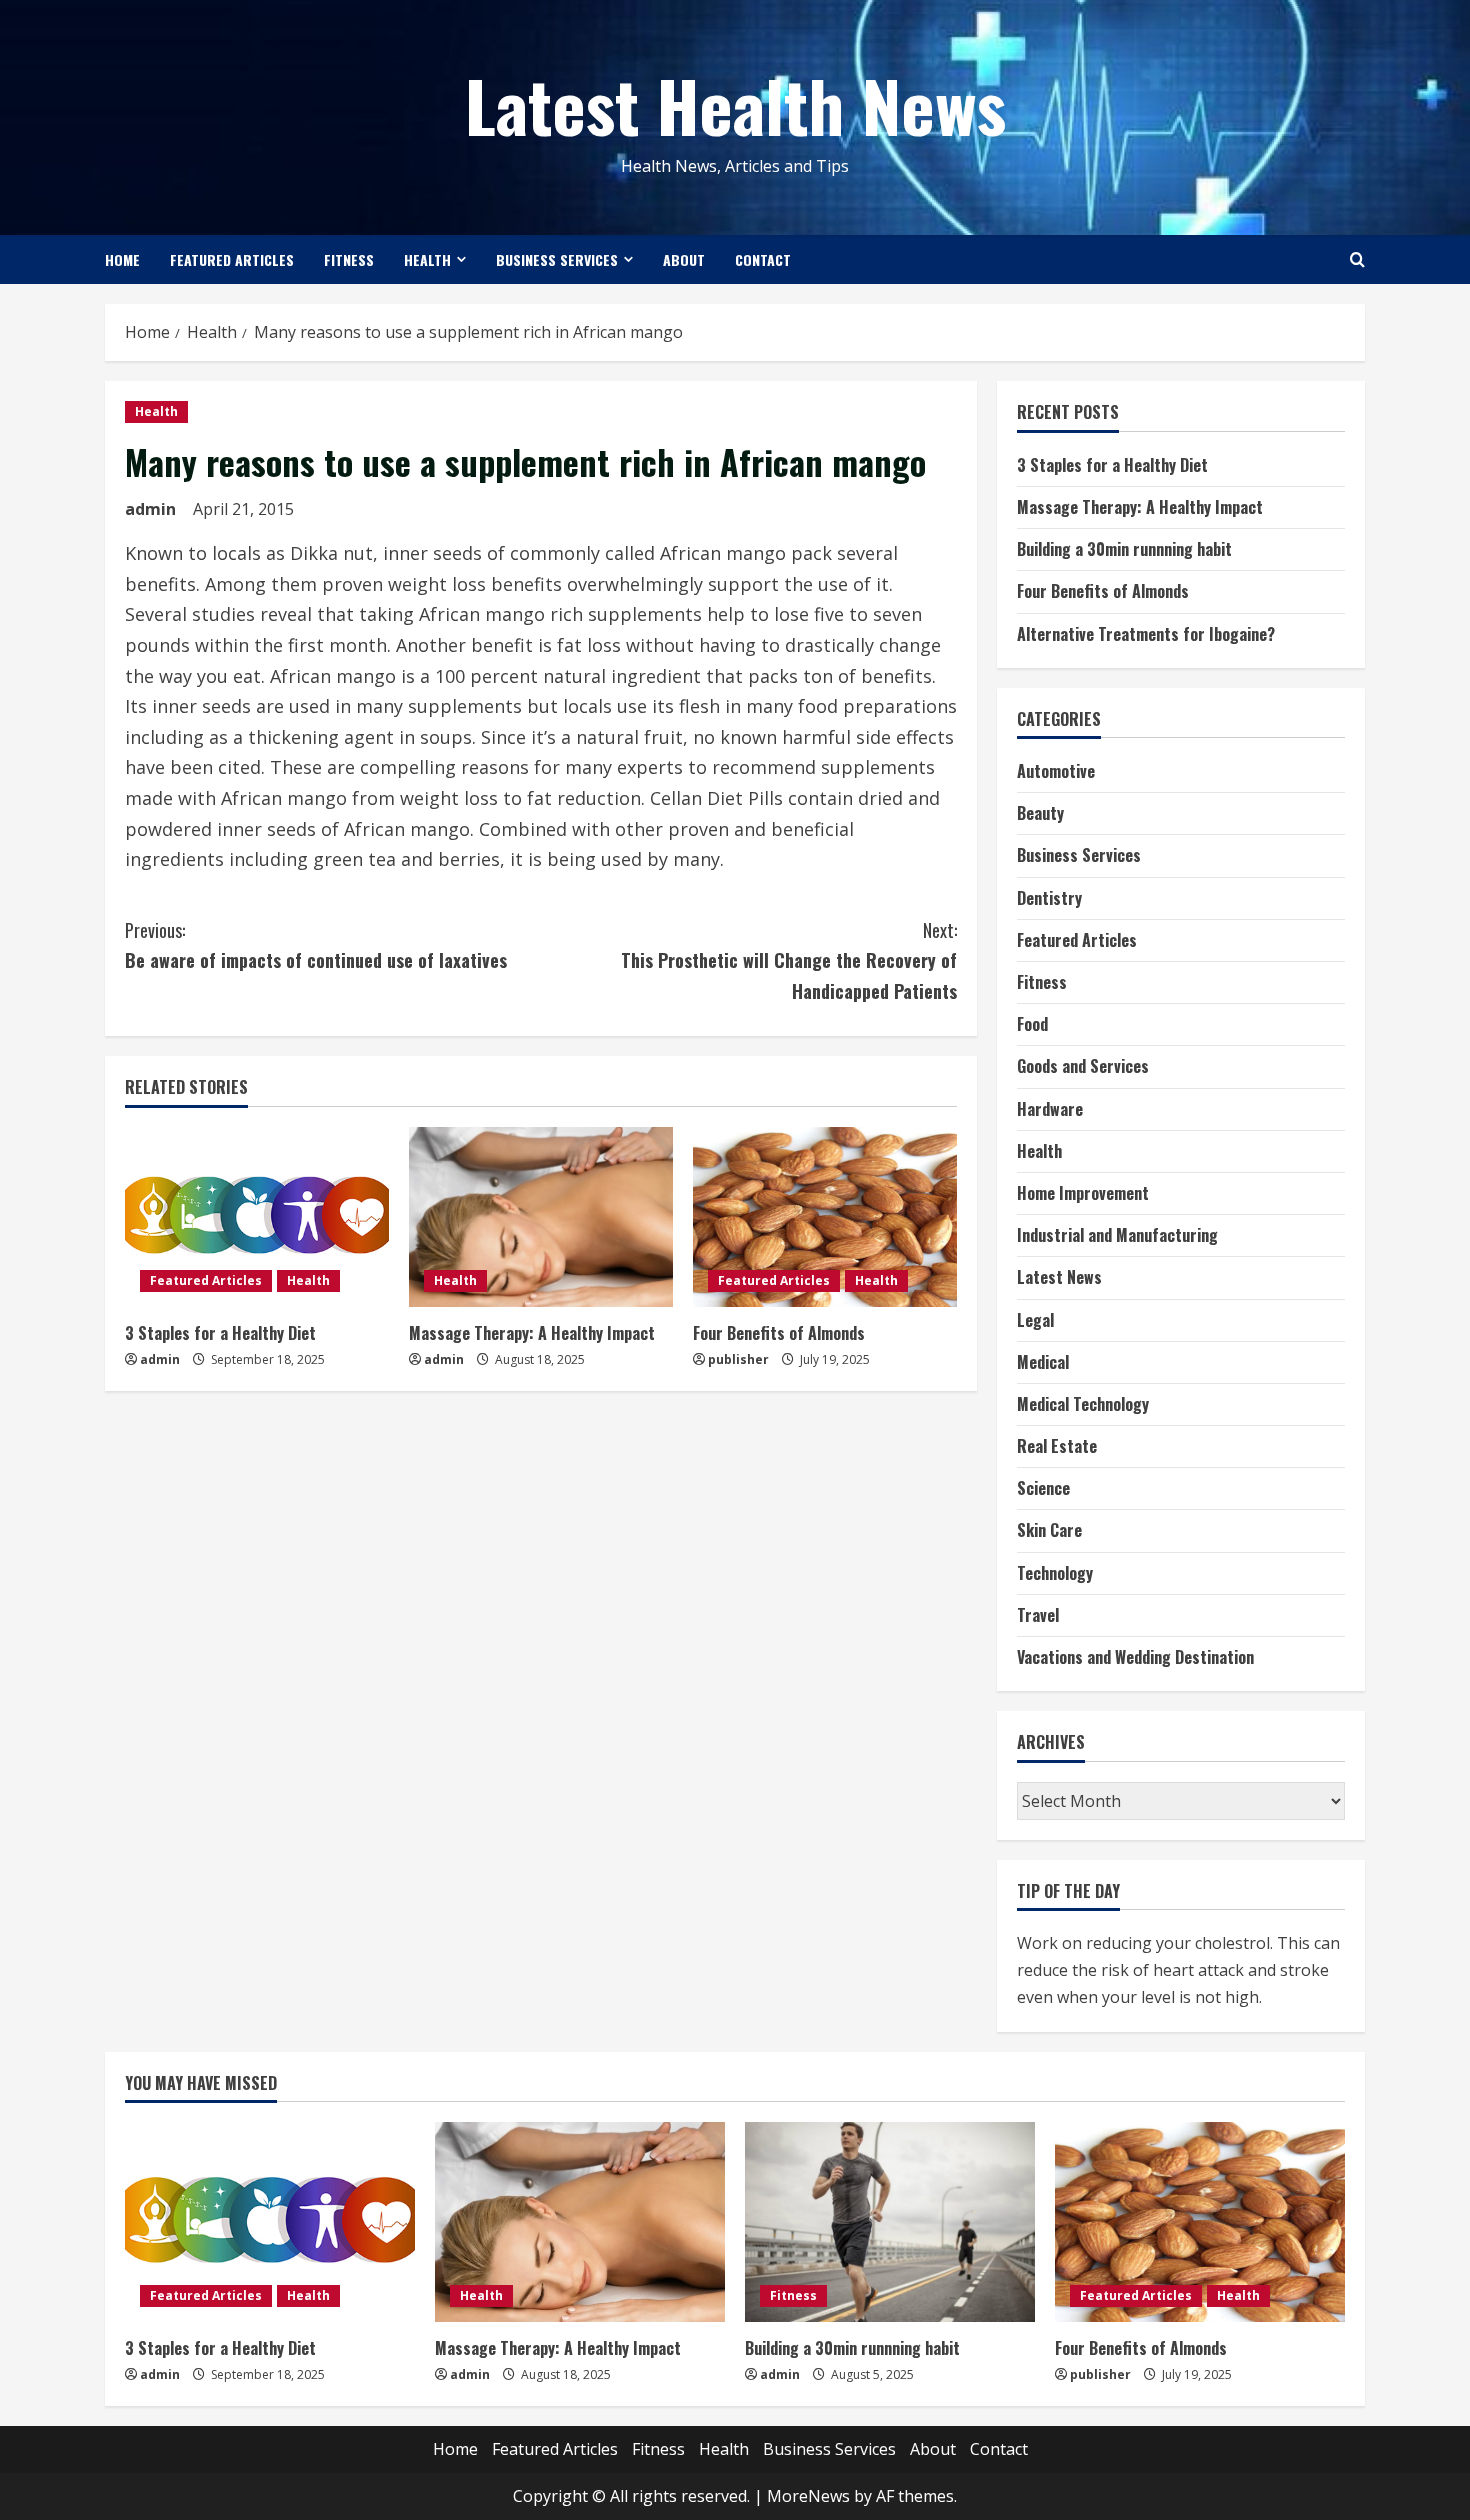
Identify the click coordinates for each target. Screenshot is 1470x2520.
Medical (1043, 1362)
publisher (738, 1359)
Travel (1038, 1615)
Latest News (1059, 1277)
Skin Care (1049, 1530)
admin (150, 509)
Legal (1035, 1320)
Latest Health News (735, 104)
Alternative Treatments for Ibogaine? (1146, 634)
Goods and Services (1083, 1066)
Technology (1055, 1573)
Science (1043, 1488)
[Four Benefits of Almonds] (825, 1217)
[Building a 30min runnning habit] (890, 2222)
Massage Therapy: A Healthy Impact (532, 1333)
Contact (763, 259)
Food (1032, 1024)
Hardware (1050, 1109)
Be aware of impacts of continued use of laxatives (316, 945)
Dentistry (1049, 898)
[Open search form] (1357, 259)
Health (427, 259)
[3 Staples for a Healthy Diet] (257, 1217)
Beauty (1040, 813)
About (684, 259)
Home (122, 259)
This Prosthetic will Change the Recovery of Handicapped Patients (789, 960)
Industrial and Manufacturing (1117, 1235)
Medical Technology (1083, 1404)
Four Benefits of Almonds (779, 1333)
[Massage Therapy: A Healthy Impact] (541, 1217)
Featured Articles (232, 259)
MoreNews (808, 2496)
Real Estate (1057, 1446)
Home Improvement (1083, 1193)
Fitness (349, 259)
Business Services (557, 259)
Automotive (1056, 771)
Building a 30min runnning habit (1124, 549)
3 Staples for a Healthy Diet (220, 1333)
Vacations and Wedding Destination (1135, 1657)
